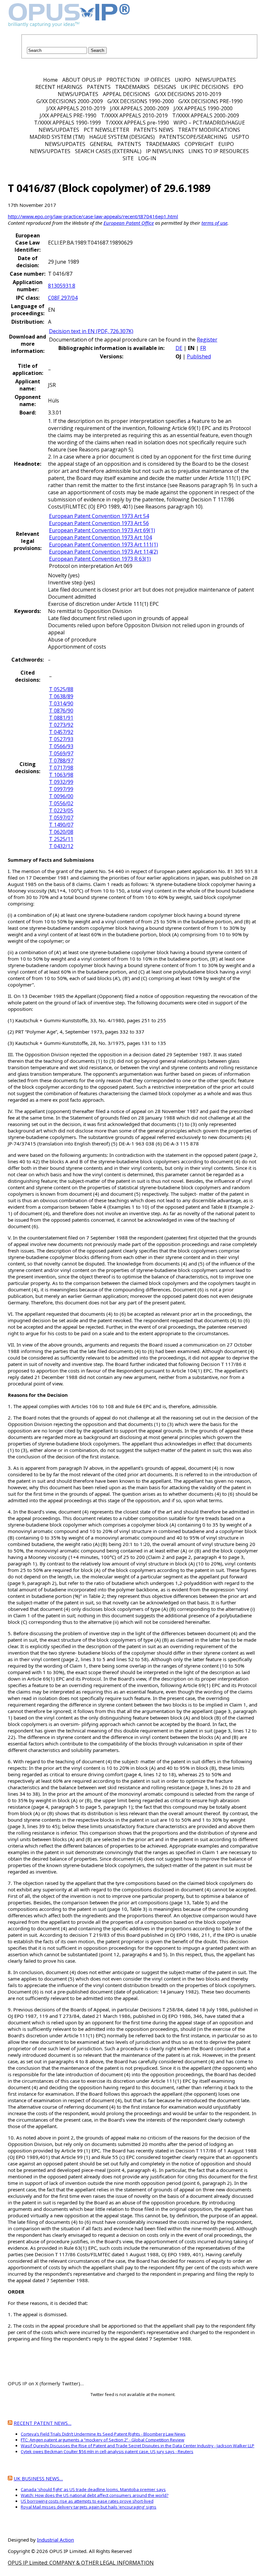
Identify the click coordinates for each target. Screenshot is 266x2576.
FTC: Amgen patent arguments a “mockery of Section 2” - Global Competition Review (103, 2440)
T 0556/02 (61, 803)
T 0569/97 (61, 753)
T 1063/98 (61, 775)
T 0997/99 (61, 789)
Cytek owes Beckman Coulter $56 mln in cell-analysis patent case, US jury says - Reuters (107, 2451)
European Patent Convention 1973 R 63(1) (100, 559)
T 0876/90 (61, 711)
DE (179, 348)
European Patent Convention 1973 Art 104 (100, 537)
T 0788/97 (61, 761)
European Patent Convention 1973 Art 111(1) (103, 545)
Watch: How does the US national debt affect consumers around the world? (95, 2495)
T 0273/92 (61, 725)
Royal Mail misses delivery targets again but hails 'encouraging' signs (89, 2507)
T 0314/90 (61, 703)
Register (207, 340)
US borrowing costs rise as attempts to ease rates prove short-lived (87, 2501)
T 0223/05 (61, 810)
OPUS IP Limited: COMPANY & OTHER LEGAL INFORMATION (81, 2563)
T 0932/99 (61, 782)
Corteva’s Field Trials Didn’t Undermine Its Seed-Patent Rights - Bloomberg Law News (103, 2434)
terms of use (214, 223)
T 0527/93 (61, 739)
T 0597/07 (61, 818)
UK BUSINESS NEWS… (38, 2478)
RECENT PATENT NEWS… (42, 2423)
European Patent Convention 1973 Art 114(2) (103, 552)
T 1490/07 (61, 825)
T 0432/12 (61, 846)
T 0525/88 (61, 689)
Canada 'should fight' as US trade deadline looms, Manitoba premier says (93, 2489)
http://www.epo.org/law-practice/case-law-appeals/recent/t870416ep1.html (93, 216)
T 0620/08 (61, 832)
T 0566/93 (61, 746)
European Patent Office (129, 223)
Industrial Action (55, 2540)
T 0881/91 (61, 718)
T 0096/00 (61, 796)
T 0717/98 (61, 768)
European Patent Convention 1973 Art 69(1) (102, 530)
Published (199, 356)
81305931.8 (62, 286)
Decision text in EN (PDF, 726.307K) (91, 331)
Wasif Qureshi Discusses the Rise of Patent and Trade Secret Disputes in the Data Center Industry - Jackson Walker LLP (138, 2446)
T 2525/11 (61, 839)
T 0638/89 (61, 696)
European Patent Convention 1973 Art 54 (99, 516)
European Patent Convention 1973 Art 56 (99, 523)
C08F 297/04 (63, 298)
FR (203, 348)
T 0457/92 (61, 732)
